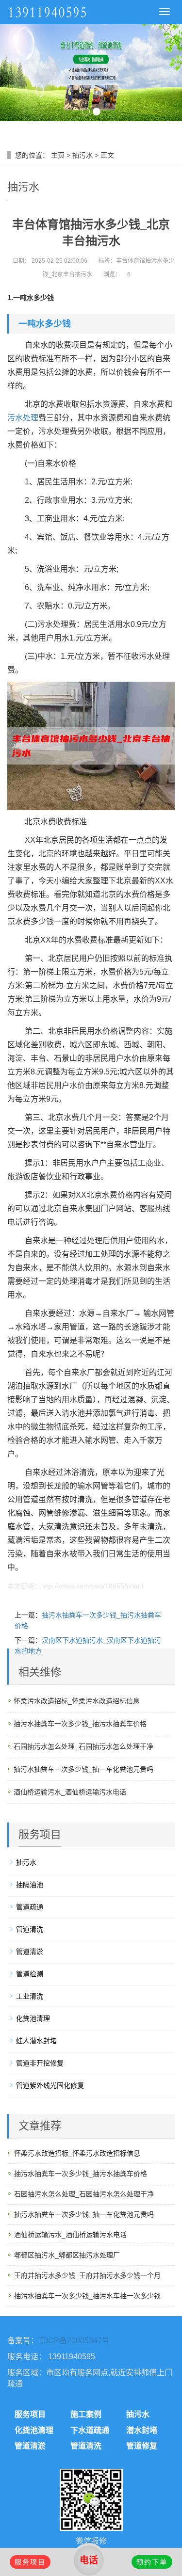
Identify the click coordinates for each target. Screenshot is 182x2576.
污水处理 (23, 418)
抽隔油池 (30, 1885)
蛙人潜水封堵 (36, 2041)
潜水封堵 (142, 2430)
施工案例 (86, 2414)
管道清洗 (30, 1929)
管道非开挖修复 (40, 2063)
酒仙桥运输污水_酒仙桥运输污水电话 (70, 1792)
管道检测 (30, 1974)
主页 (58, 155)
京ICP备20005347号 (74, 2341)
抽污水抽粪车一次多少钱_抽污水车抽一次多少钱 (87, 2296)
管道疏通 (30, 1907)
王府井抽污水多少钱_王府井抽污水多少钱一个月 (87, 2275)
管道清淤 (30, 1952)
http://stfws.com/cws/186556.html (92, 1586)
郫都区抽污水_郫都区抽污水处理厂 (67, 2255)
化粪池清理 (33, 2018)
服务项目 (30, 2414)
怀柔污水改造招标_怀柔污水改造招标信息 (77, 1701)
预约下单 (152, 2562)
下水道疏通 (90, 2430)
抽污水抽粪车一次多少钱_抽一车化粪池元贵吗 (83, 1769)
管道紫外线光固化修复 (50, 2085)
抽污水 (83, 155)
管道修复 (142, 2446)
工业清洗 (30, 1996)
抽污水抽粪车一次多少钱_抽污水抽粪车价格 (80, 1724)
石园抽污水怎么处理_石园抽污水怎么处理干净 (83, 1746)
